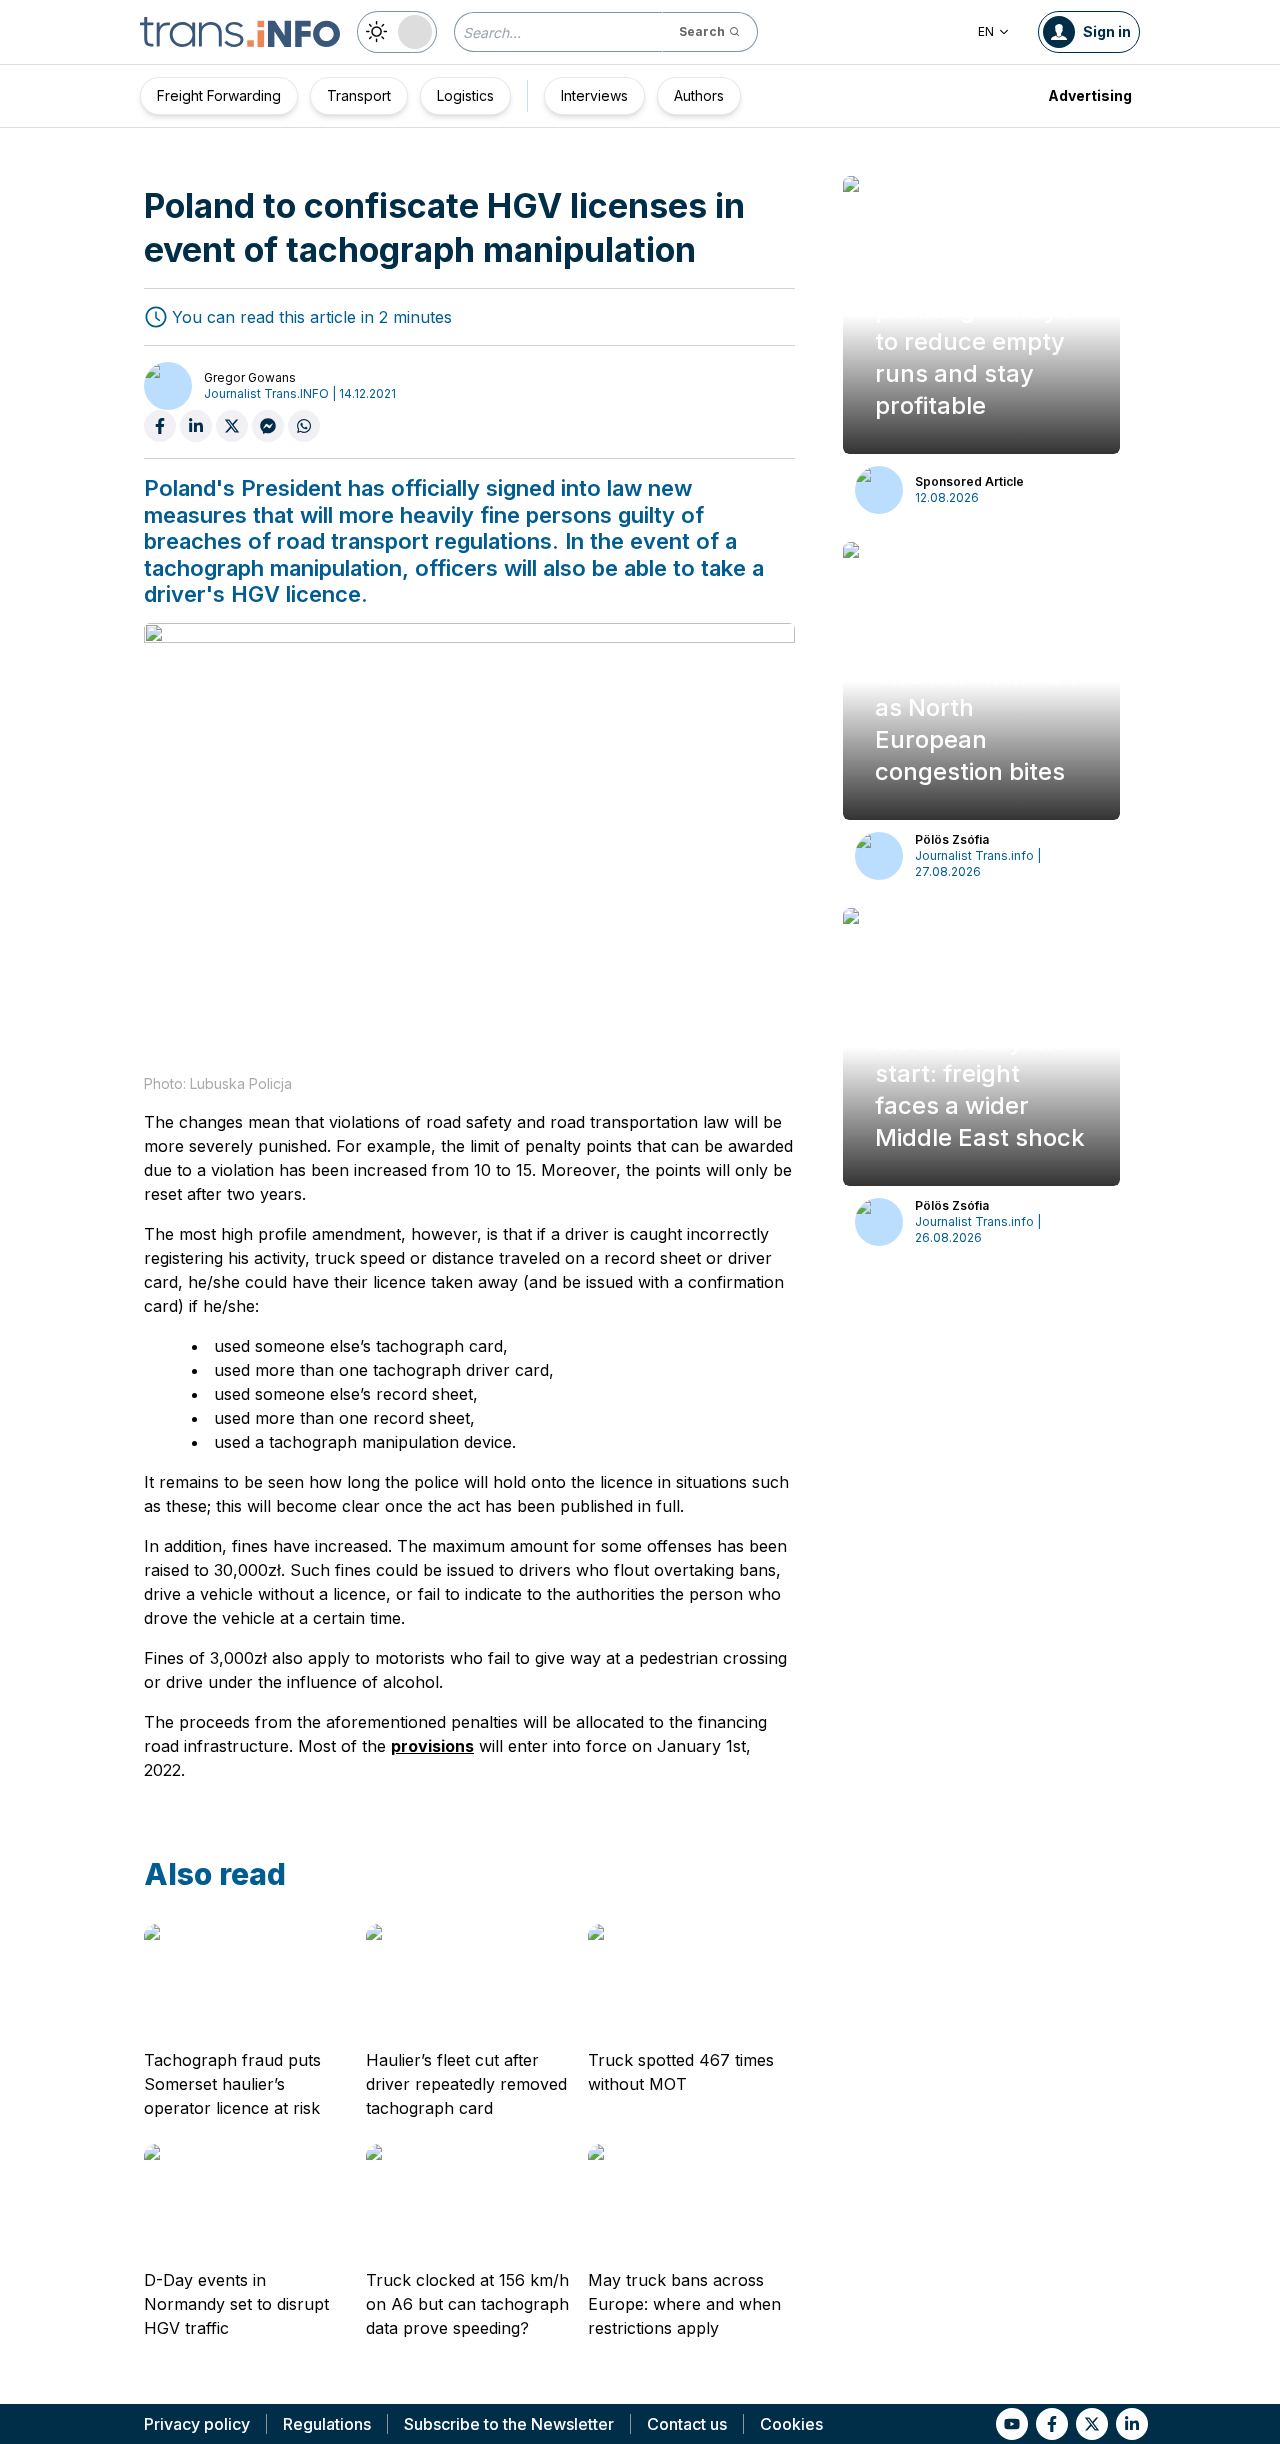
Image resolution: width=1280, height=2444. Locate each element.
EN (986, 31)
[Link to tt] (1092, 2424)
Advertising (1090, 95)
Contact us (687, 2424)
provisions (432, 1746)
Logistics (465, 95)
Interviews (594, 95)
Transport (359, 95)
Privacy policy (197, 2424)
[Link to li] (1132, 2424)
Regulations (327, 2424)
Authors (699, 95)
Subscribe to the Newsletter (509, 2424)
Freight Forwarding (219, 95)
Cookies (791, 2424)
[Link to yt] (1012, 2424)
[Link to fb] (1052, 2424)
